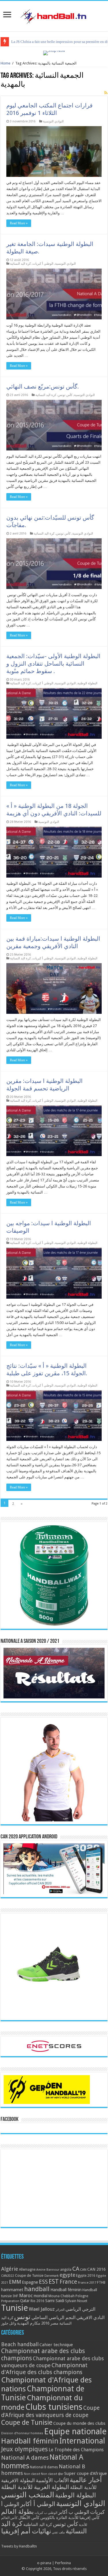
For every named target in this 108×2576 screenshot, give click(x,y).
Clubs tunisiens (54, 2407)
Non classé (32, 2474)
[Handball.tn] (54, 15)
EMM (15, 2282)
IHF (15, 2296)
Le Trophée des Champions (76, 2450)
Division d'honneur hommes (22, 2433)
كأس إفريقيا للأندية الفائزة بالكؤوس (70, 2518)
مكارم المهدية (29, 2323)
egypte (67, 2275)
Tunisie (15, 2308)
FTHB (101, 2283)
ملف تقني (58, 2532)
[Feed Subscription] (106, 93)
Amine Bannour (48, 2270)
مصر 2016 (50, 2323)
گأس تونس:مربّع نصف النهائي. (43, 387)
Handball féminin (66, 2290)
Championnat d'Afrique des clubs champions (44, 2369)
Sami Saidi (55, 2301)
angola (66, 2270)
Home (5, 63)
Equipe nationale (75, 2431)
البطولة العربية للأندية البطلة (35, 2487)
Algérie (10, 2269)
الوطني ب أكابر (74, 2512)
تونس (22, 2317)
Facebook (10, 2119)
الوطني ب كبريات (46, 2513)
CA (76, 2269)
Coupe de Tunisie (29, 2275)
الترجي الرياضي (80, 2309)
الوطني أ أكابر (38, 2504)
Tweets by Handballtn (19, 2546)
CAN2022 (8, 2276)
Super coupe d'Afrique (86, 2473)
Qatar (25, 2301)
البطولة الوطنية (87, 683)
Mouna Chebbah (61, 2296)
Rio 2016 (37, 2301)
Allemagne (27, 2270)
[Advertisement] (54, 2188)
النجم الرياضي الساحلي (53, 2318)
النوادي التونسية (53, 121)
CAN (83, 2270)
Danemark (52, 2276)
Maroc (26, 2295)
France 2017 (87, 2283)
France (68, 2282)
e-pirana (44, 2563)
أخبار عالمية (86, 2480)
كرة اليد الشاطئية (38, 2524)
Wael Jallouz (42, 2309)
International (82, 2441)
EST (54, 2282)
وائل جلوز (9, 2323)
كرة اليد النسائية (20, 264)
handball (37, 2289)
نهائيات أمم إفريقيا (26, 2531)
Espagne (30, 2282)
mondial (41, 2296)
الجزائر (60, 2310)
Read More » (19, 223)
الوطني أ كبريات (43, 264)
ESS (43, 2282)
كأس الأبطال (29, 2518)
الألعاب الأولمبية (52, 2480)
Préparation (10, 2301)
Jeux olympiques (24, 2449)
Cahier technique (56, 2345)
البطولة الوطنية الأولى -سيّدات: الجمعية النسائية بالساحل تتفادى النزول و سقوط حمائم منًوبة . (53, 664)
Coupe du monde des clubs (79, 2423)
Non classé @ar (52, 2474)
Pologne (82, 2296)
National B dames (44, 2467)
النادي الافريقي (90, 2318)
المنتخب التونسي (28, 2495)
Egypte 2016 (86, 2276)
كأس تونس (65, 395)
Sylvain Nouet (76, 2301)
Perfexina (63, 2563)
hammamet (12, 2290)
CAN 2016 (96, 2269)
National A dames (25, 2458)
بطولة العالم (17, 2511)
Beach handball (20, 2344)
